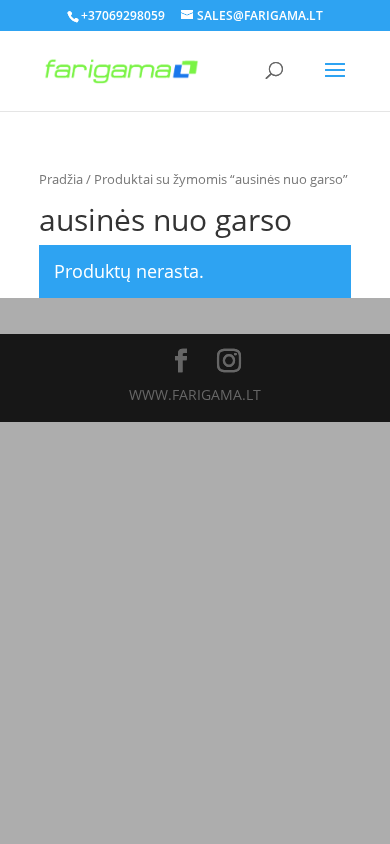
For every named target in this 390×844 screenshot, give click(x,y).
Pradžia (61, 179)
